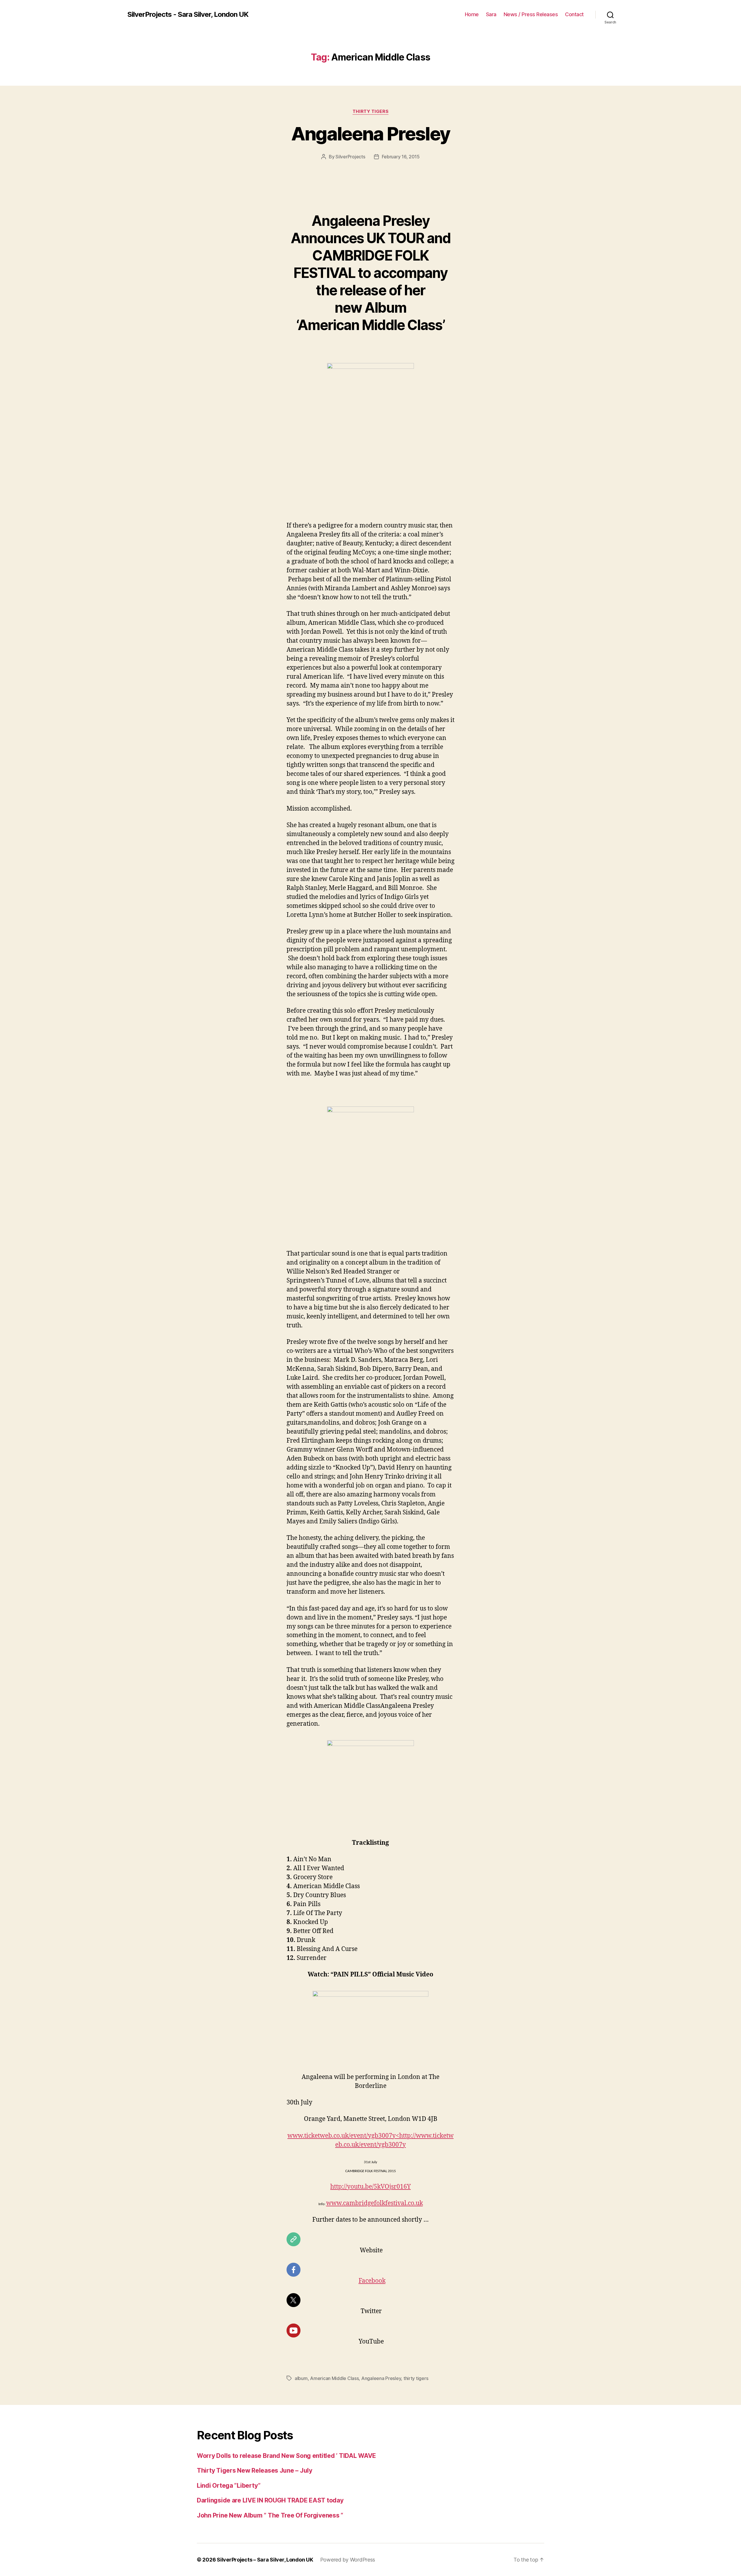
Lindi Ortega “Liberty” (229, 2486)
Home (472, 14)
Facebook (372, 2281)
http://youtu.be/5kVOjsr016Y (370, 2187)
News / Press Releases (531, 14)
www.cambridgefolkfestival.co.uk (375, 2203)
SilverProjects (350, 157)
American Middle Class (334, 2378)
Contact (574, 14)
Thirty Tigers (370, 111)
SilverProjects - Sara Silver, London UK (188, 14)
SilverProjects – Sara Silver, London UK (265, 2560)
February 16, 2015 (401, 157)
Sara (491, 14)
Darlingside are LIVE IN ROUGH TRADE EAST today (270, 2500)
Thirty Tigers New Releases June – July (255, 2470)
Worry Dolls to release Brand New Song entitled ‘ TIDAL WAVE (286, 2456)
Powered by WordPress (348, 2560)
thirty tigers (416, 2378)
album (301, 2378)
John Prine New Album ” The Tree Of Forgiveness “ (270, 2515)
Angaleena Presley (371, 134)
